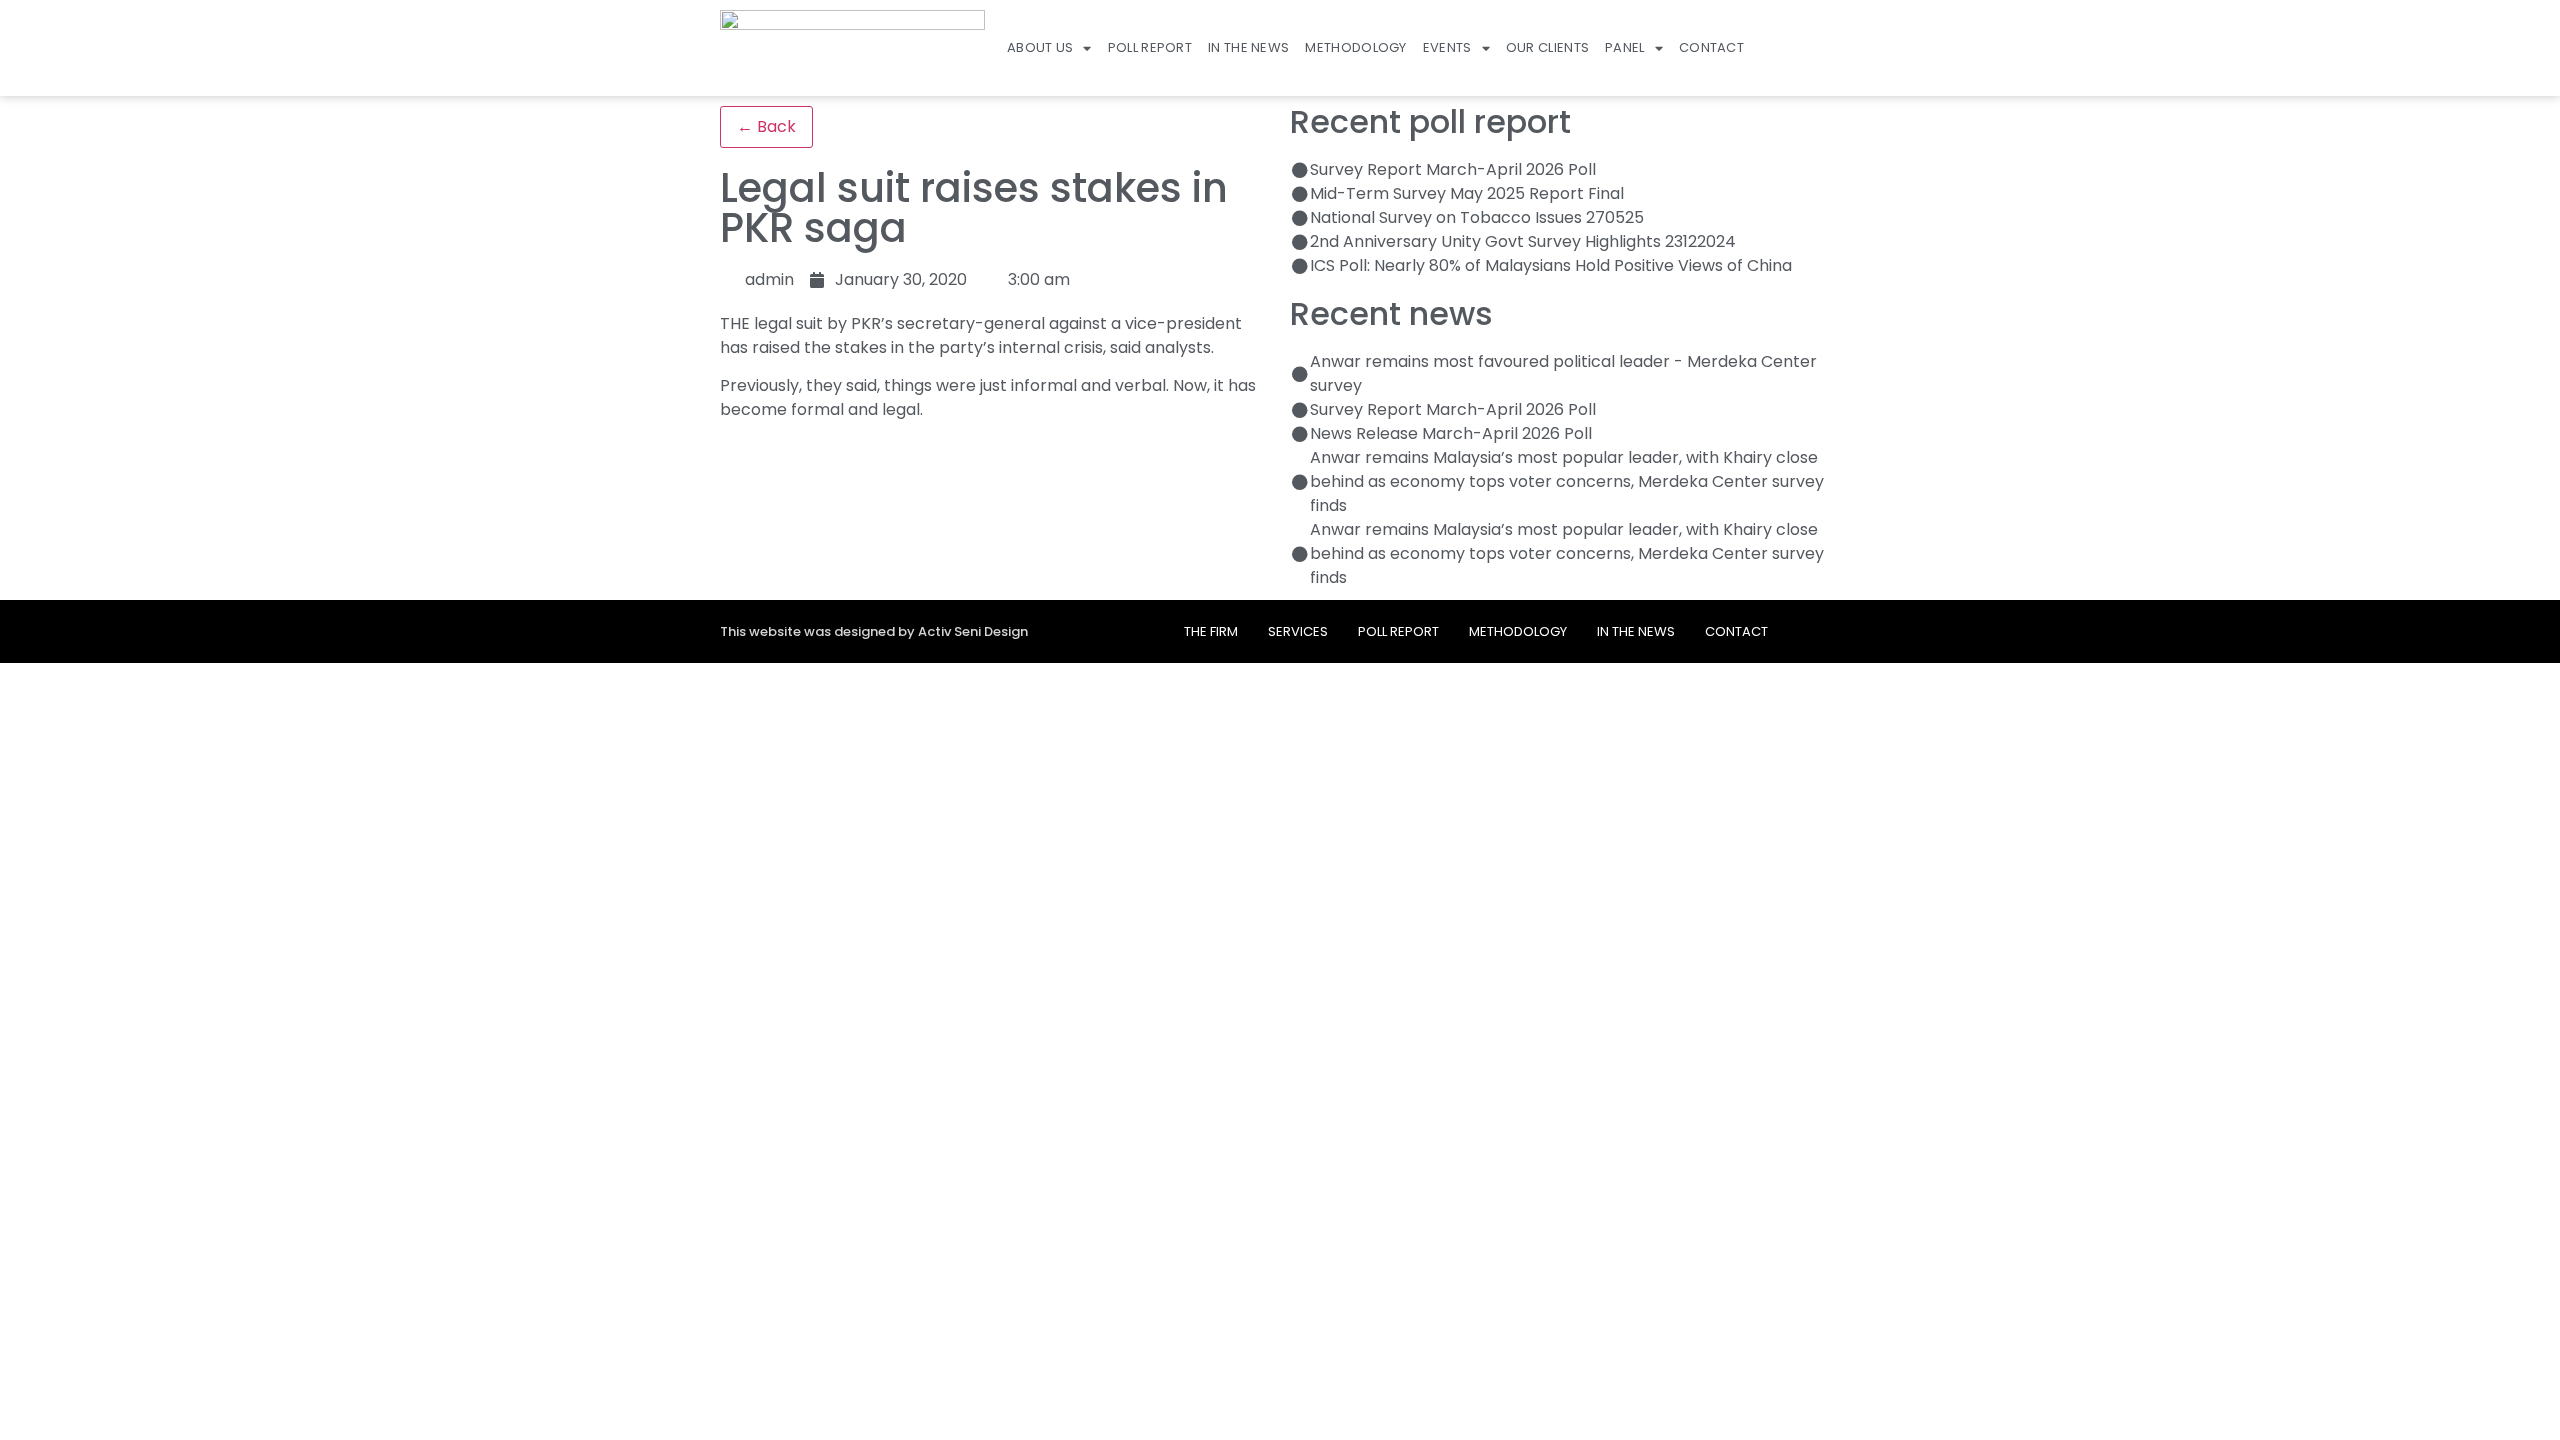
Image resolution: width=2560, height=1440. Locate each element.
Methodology (1355, 47)
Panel (1625, 47)
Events (1447, 47)
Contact (1711, 47)
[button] (1832, 48)
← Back (766, 126)
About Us (1040, 47)
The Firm (1211, 631)
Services (1298, 631)
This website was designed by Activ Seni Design (874, 631)
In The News (1248, 47)
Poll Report (1150, 47)
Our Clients (1547, 47)
